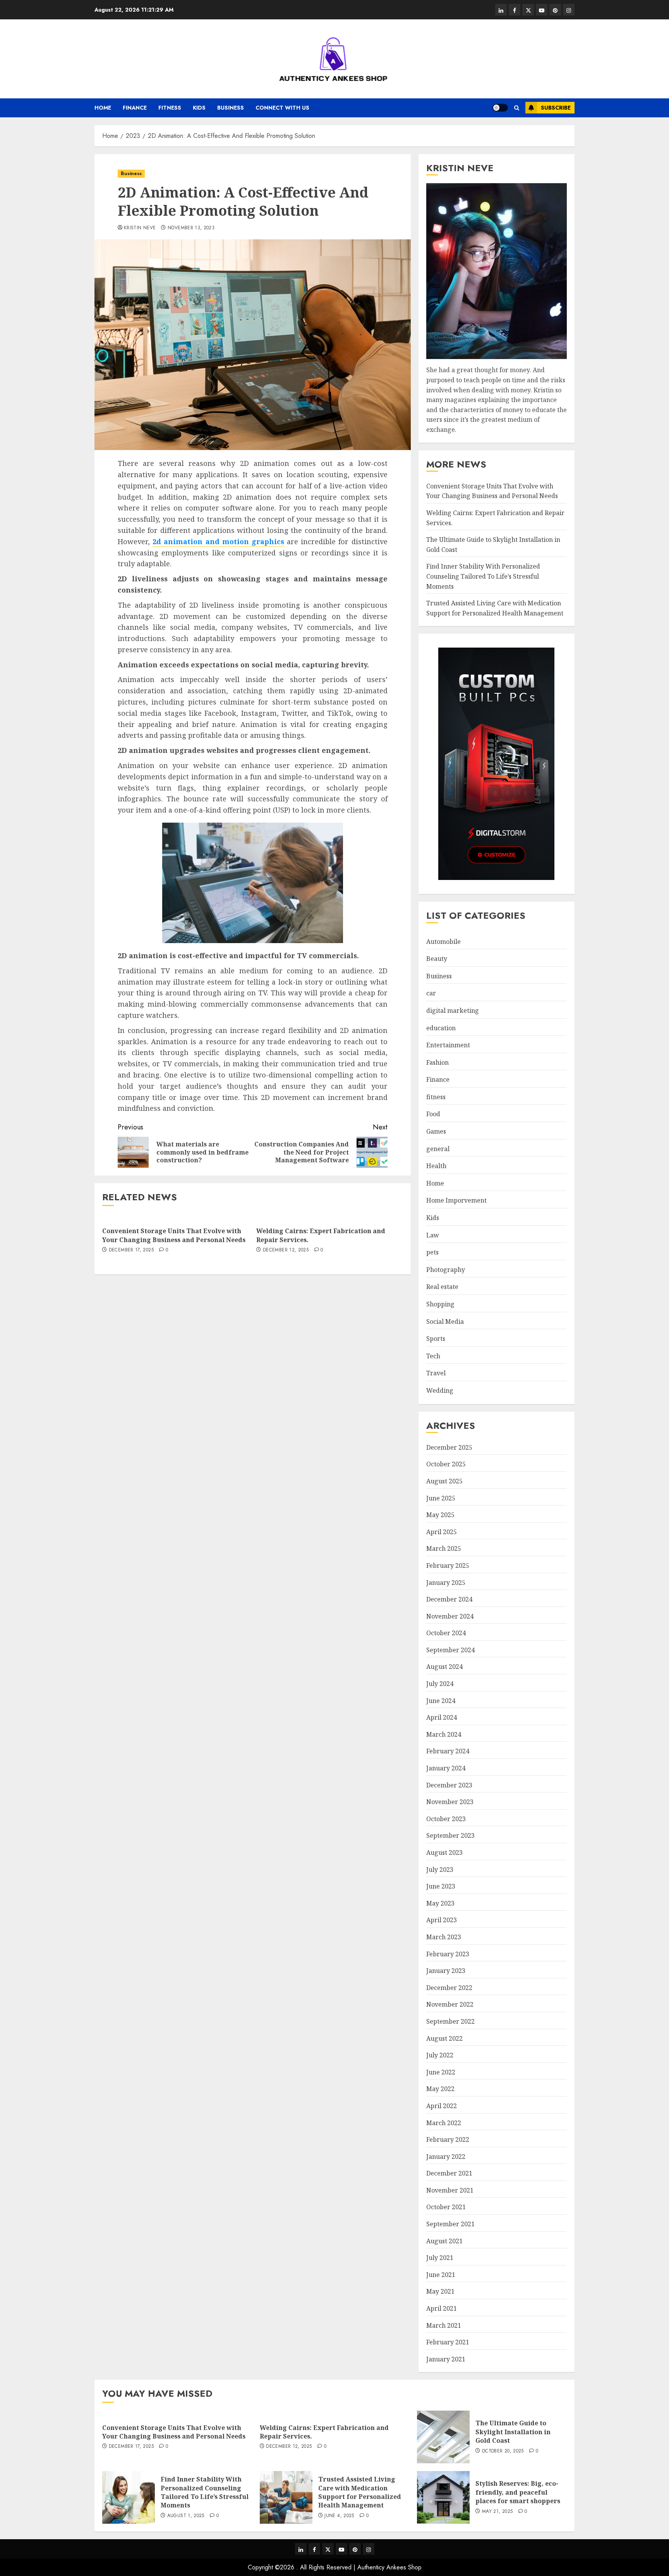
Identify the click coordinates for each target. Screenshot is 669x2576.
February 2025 (448, 1566)
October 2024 (446, 1633)
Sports (436, 1339)
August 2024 (444, 1667)
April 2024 (442, 1717)
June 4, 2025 (339, 2516)
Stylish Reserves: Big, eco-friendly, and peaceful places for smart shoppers (518, 2492)
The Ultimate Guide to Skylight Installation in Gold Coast (513, 2432)
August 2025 (444, 1481)
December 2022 (449, 1988)
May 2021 (440, 2291)
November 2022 (450, 2004)
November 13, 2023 (191, 228)
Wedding (440, 1390)
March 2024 (444, 1734)
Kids (199, 108)
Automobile (443, 942)
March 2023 (444, 1937)
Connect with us (282, 108)
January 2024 (446, 1768)
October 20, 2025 (503, 2451)
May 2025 (440, 1515)
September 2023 (450, 1835)
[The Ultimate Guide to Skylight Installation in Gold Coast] (443, 2437)
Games (436, 1131)
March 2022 (444, 2123)
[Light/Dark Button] (500, 108)
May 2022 (440, 2089)
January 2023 (446, 1971)
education (441, 1028)
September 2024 (450, 1650)
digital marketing (453, 1010)
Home (103, 108)
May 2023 (440, 1903)
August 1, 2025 (186, 2516)
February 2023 (448, 1954)
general (438, 1149)
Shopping (440, 1304)
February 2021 (448, 2342)
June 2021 (441, 2275)
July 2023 (440, 1870)
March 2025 (444, 1548)
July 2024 (440, 1684)
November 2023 (450, 1802)
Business (231, 108)
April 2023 (442, 1920)
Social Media (445, 1322)
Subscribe (556, 108)
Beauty (437, 959)
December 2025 (449, 1447)
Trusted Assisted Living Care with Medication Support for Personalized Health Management (360, 2492)
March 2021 (444, 2325)
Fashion (437, 1062)
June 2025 (441, 1498)
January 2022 (446, 2157)
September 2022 (450, 2021)
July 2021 (440, 2258)
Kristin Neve (140, 228)
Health (436, 1166)
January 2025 (446, 1583)
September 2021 (450, 2224)
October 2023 (446, 1819)
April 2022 (442, 2106)
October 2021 (446, 2207)
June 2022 (441, 2072)
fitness (170, 108)
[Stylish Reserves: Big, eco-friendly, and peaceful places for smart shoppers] (443, 2497)
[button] (517, 108)
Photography (446, 1270)
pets (432, 1252)
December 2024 (449, 1599)
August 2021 (444, 2241)
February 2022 (448, 2140)
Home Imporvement (456, 1200)
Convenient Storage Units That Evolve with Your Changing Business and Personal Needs (174, 1235)
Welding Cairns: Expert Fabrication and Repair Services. (321, 1235)
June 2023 (441, 1886)
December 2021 (449, 2173)
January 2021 (446, 2359)
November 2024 (450, 1616)
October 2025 (446, 1464)
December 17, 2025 (131, 1250)
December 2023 (449, 1785)
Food (433, 1114)
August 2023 (444, 1853)
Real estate (442, 1287)
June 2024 (441, 1701)
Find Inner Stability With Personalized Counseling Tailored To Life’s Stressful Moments (483, 576)
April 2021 (442, 2308)
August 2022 (444, 2038)
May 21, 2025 (497, 2512)
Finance (135, 108)
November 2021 (450, 2190)
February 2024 (448, 1751)
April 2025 (442, 1532)
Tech (433, 1356)
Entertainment (448, 1045)
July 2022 (440, 2055)
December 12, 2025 (286, 1250)
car (431, 993)
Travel (436, 1373)
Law (433, 1235)
